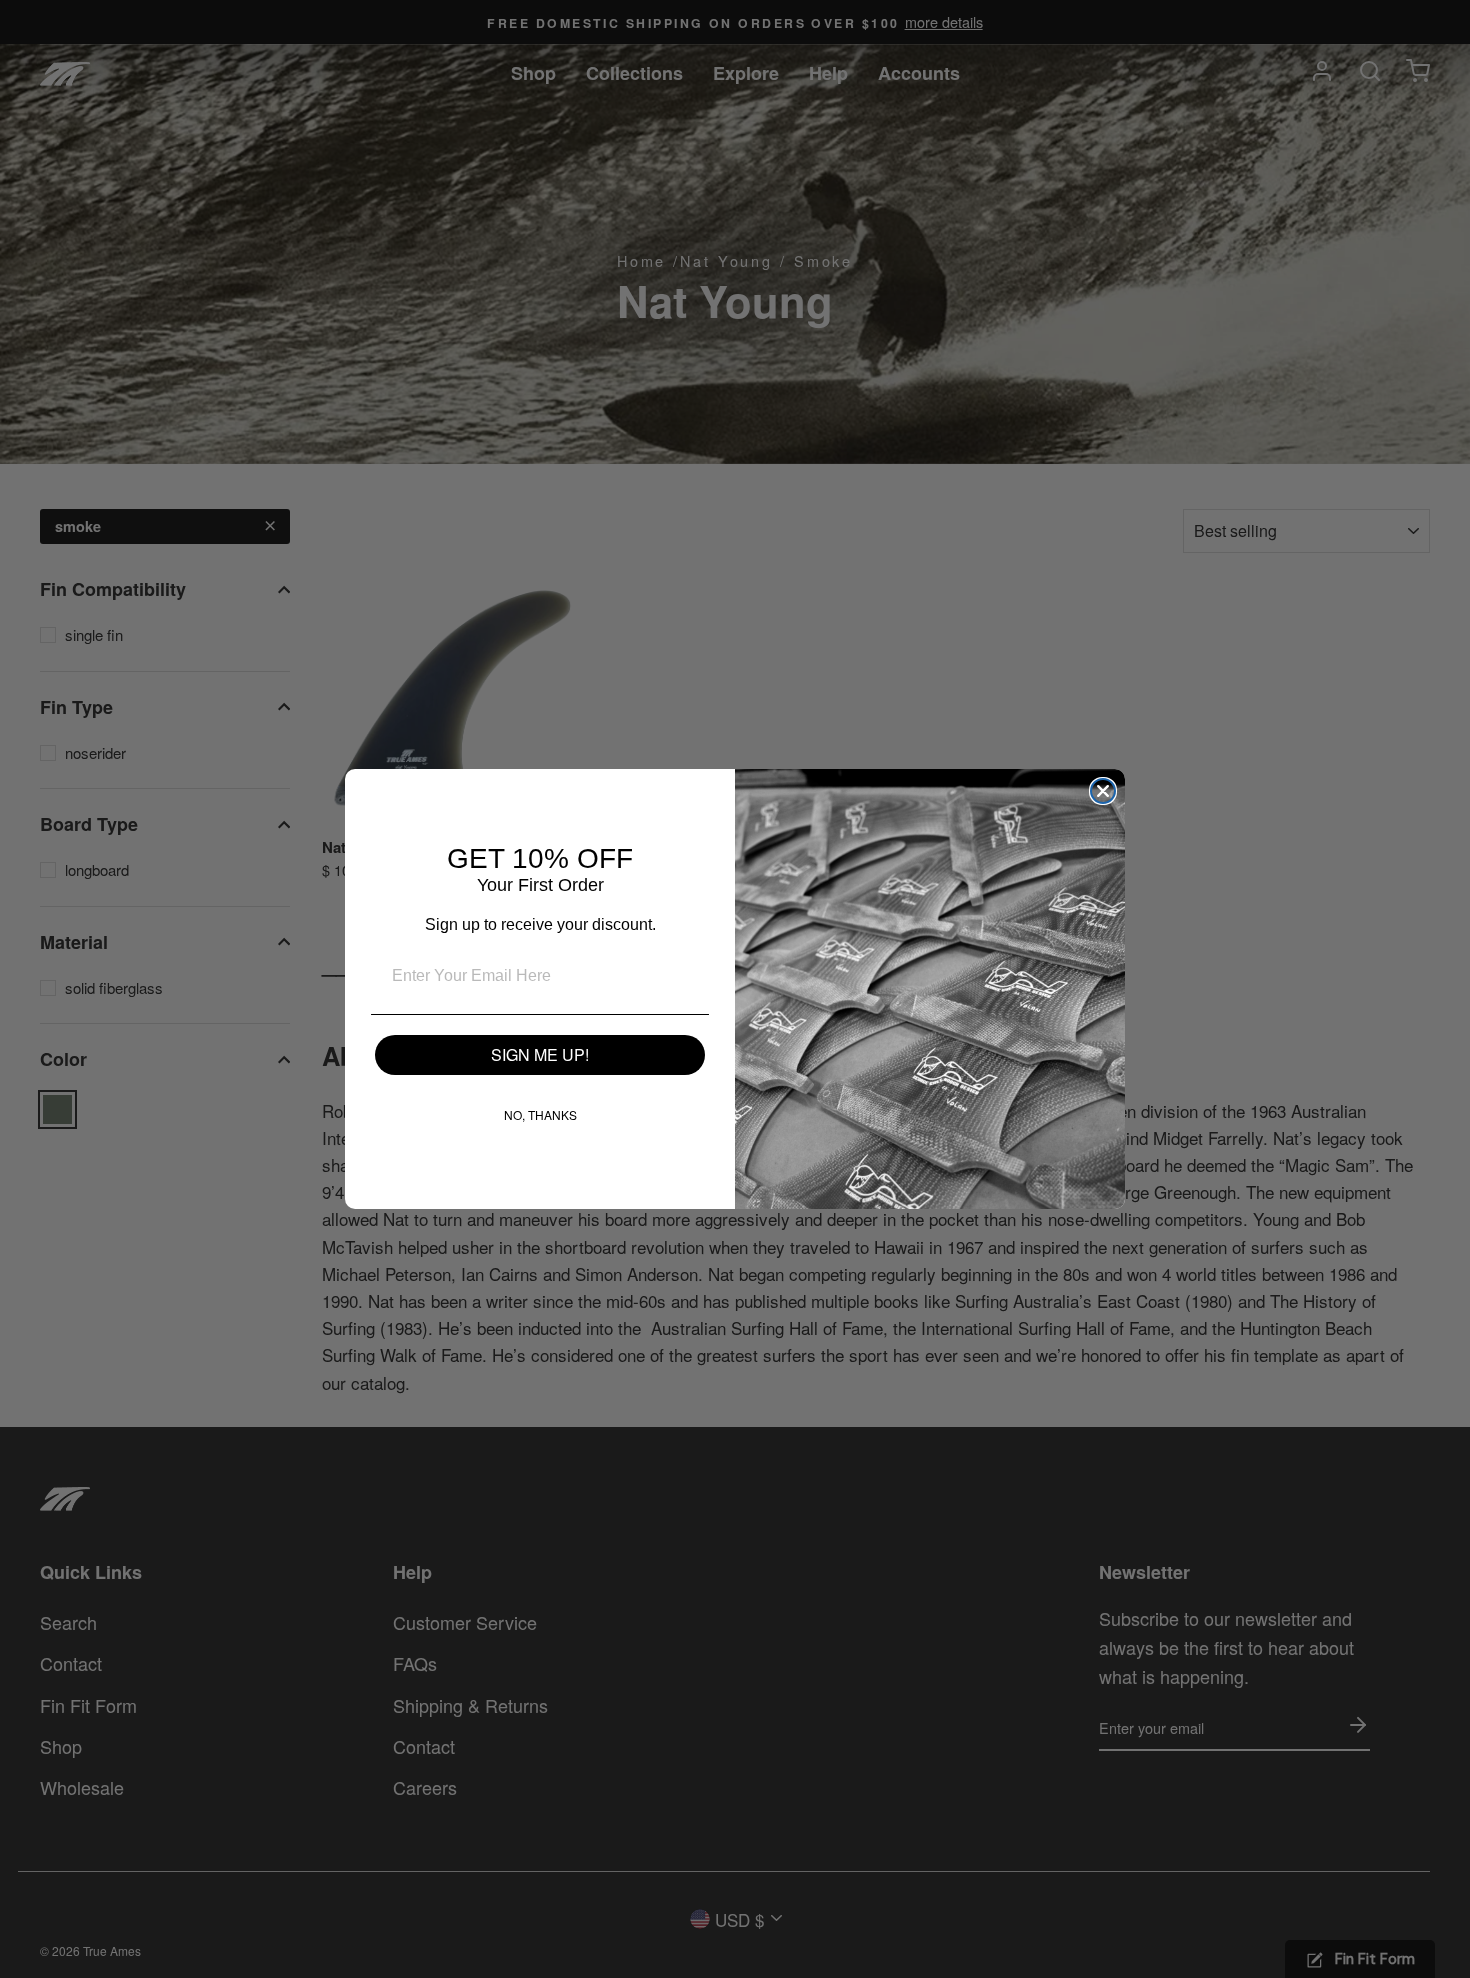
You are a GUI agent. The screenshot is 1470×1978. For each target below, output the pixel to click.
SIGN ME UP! (540, 1054)
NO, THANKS (540, 1114)
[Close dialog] (1103, 791)
